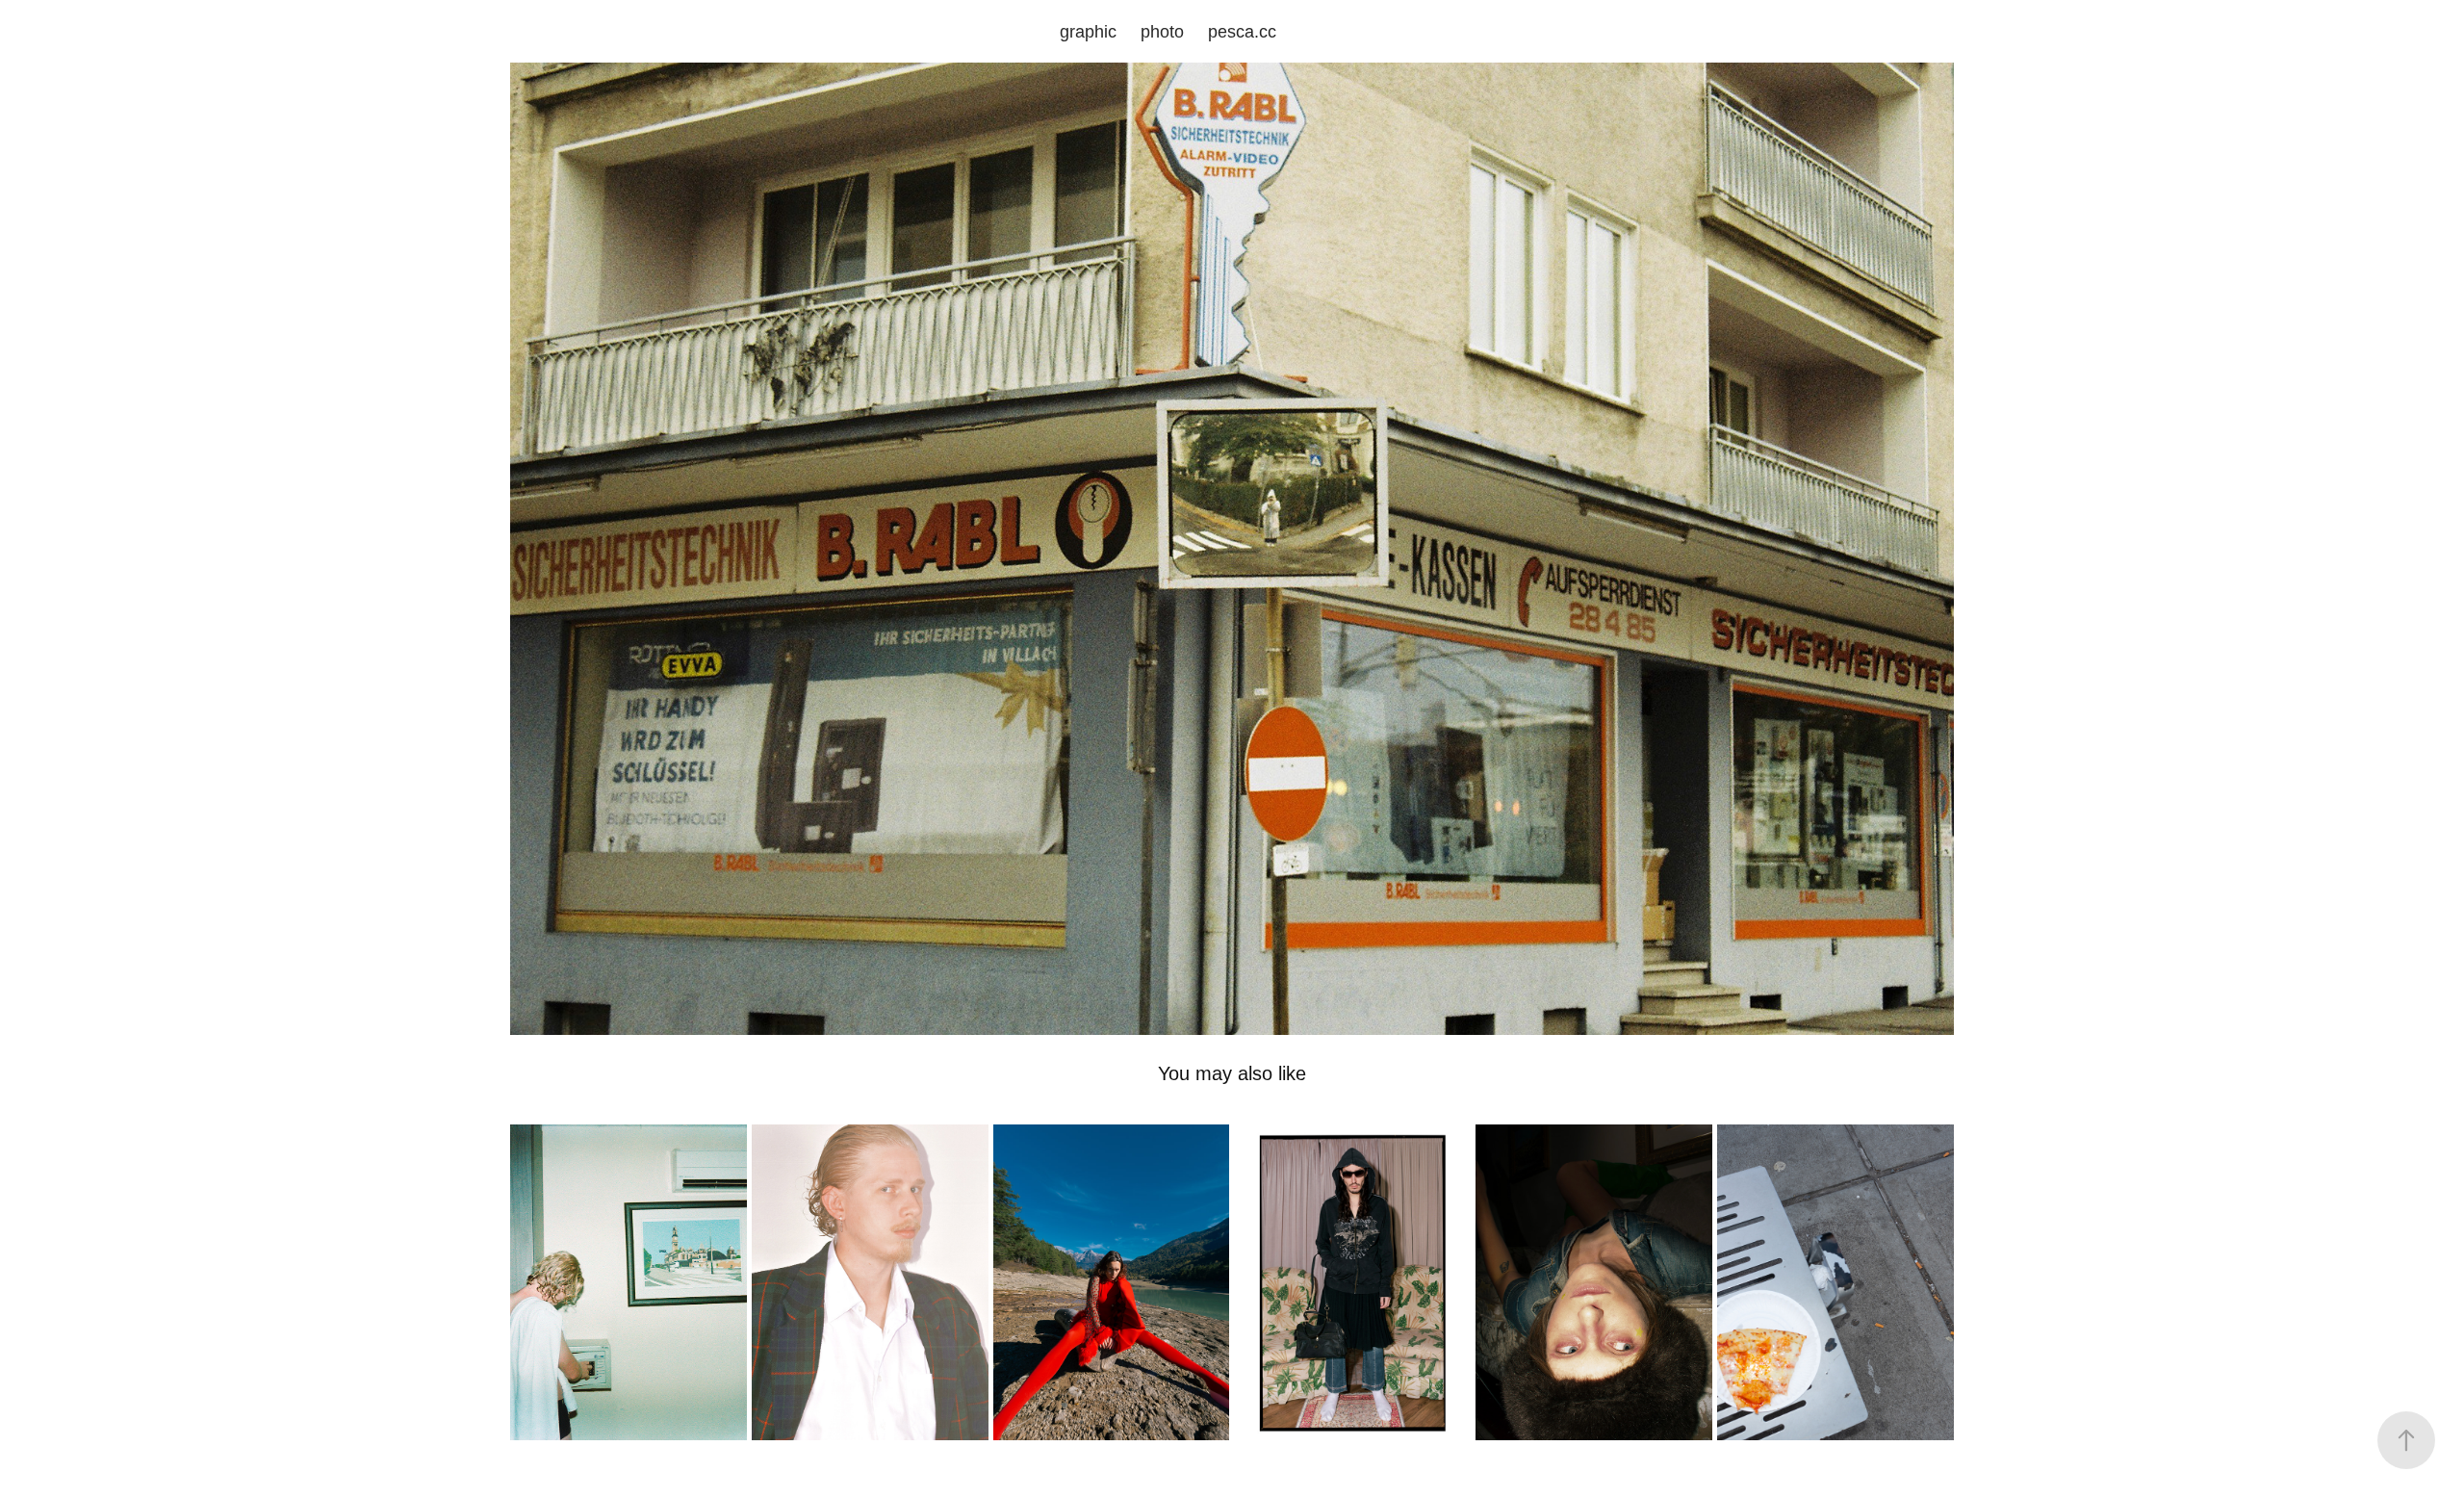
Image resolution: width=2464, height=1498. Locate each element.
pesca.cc (1242, 32)
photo (1162, 32)
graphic (1088, 32)
